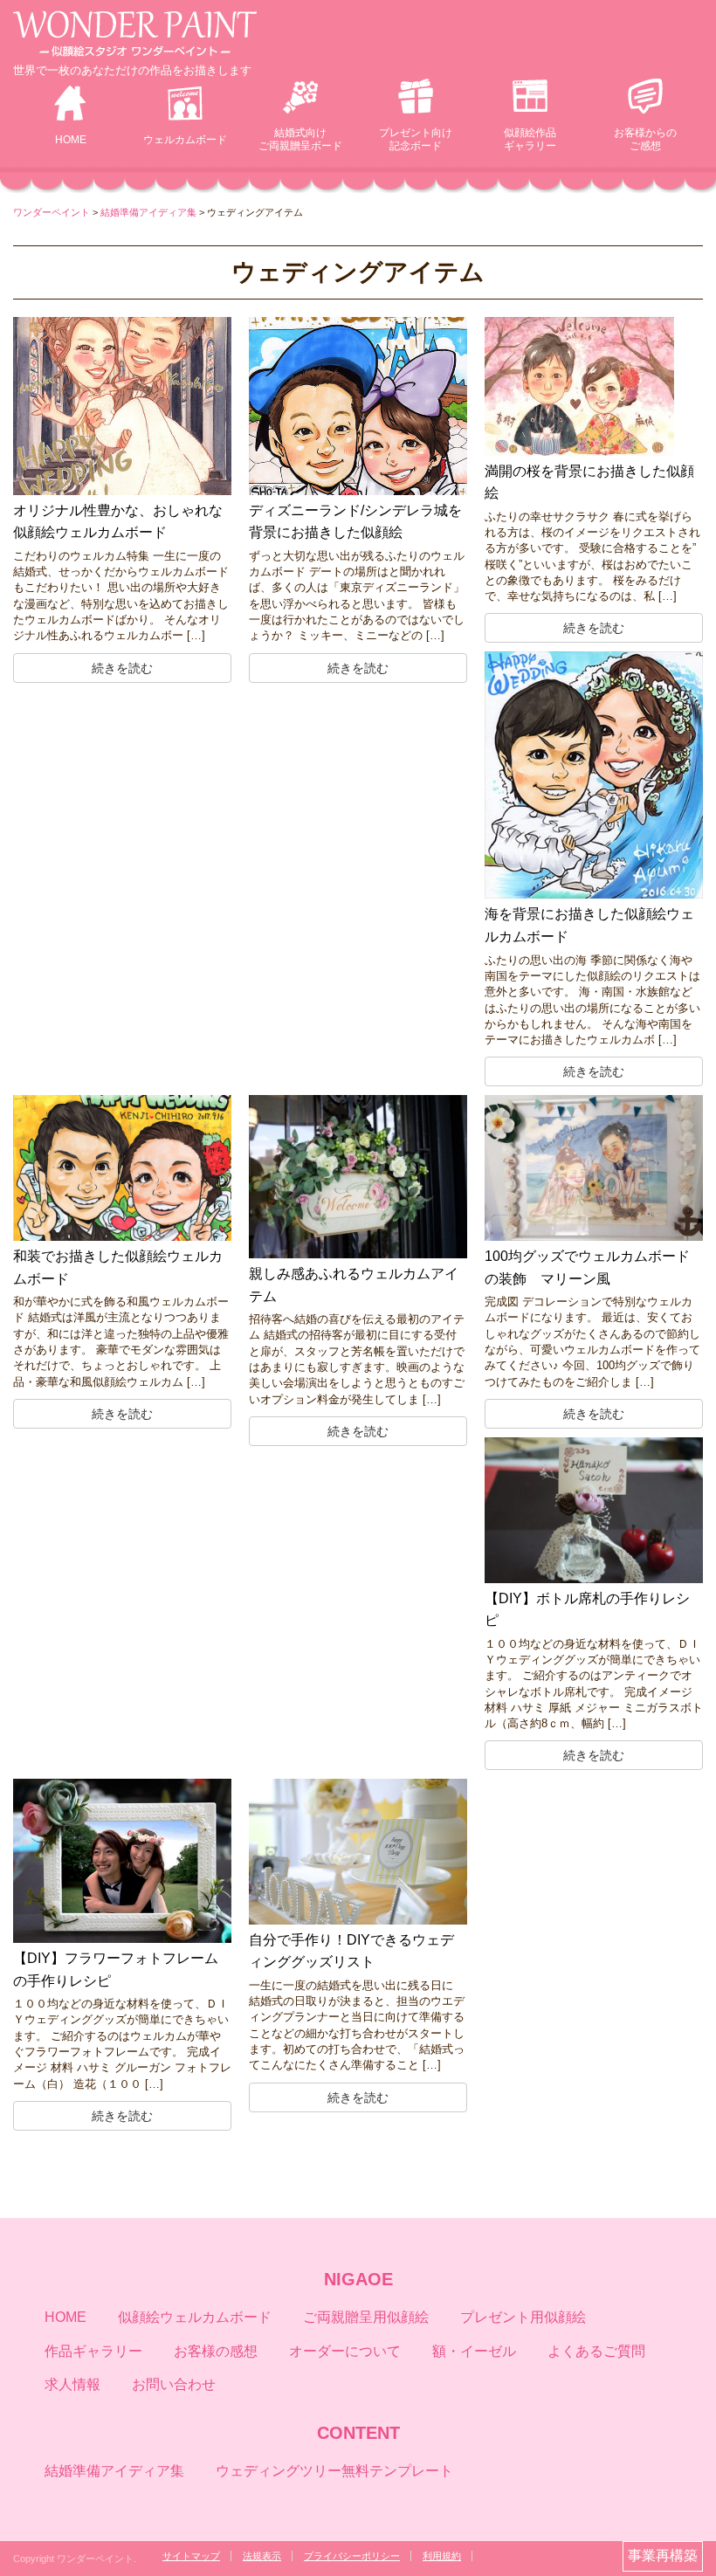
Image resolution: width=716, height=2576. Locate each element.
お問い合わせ (174, 2384)
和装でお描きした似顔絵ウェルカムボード (118, 1267)
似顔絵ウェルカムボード (195, 2317)
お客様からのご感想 (645, 139)
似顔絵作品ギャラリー (530, 139)
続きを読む (122, 668)
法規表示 (262, 2556)
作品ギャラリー (93, 2351)
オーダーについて (345, 2351)
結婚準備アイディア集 (114, 2471)
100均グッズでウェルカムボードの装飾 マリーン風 (587, 1267)
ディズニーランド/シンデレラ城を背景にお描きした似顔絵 (355, 522)
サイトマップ (191, 2556)
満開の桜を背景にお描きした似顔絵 (589, 482)
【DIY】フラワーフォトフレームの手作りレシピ (116, 1970)
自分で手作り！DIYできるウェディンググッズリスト (351, 1951)
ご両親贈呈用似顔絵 (366, 2317)
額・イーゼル (474, 2351)
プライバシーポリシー (352, 2556)
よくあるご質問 (596, 2351)
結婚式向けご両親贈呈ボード (300, 139)
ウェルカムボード (185, 140)
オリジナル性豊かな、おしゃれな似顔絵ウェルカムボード (118, 522)
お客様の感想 (216, 2351)
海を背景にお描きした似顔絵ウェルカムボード (589, 925)
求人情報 (72, 2384)
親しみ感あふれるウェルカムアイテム (354, 1285)
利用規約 (442, 2556)
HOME (71, 140)
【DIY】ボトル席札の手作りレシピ (587, 1610)
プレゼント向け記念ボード (416, 139)
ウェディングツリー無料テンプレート (334, 2471)
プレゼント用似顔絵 (523, 2317)
